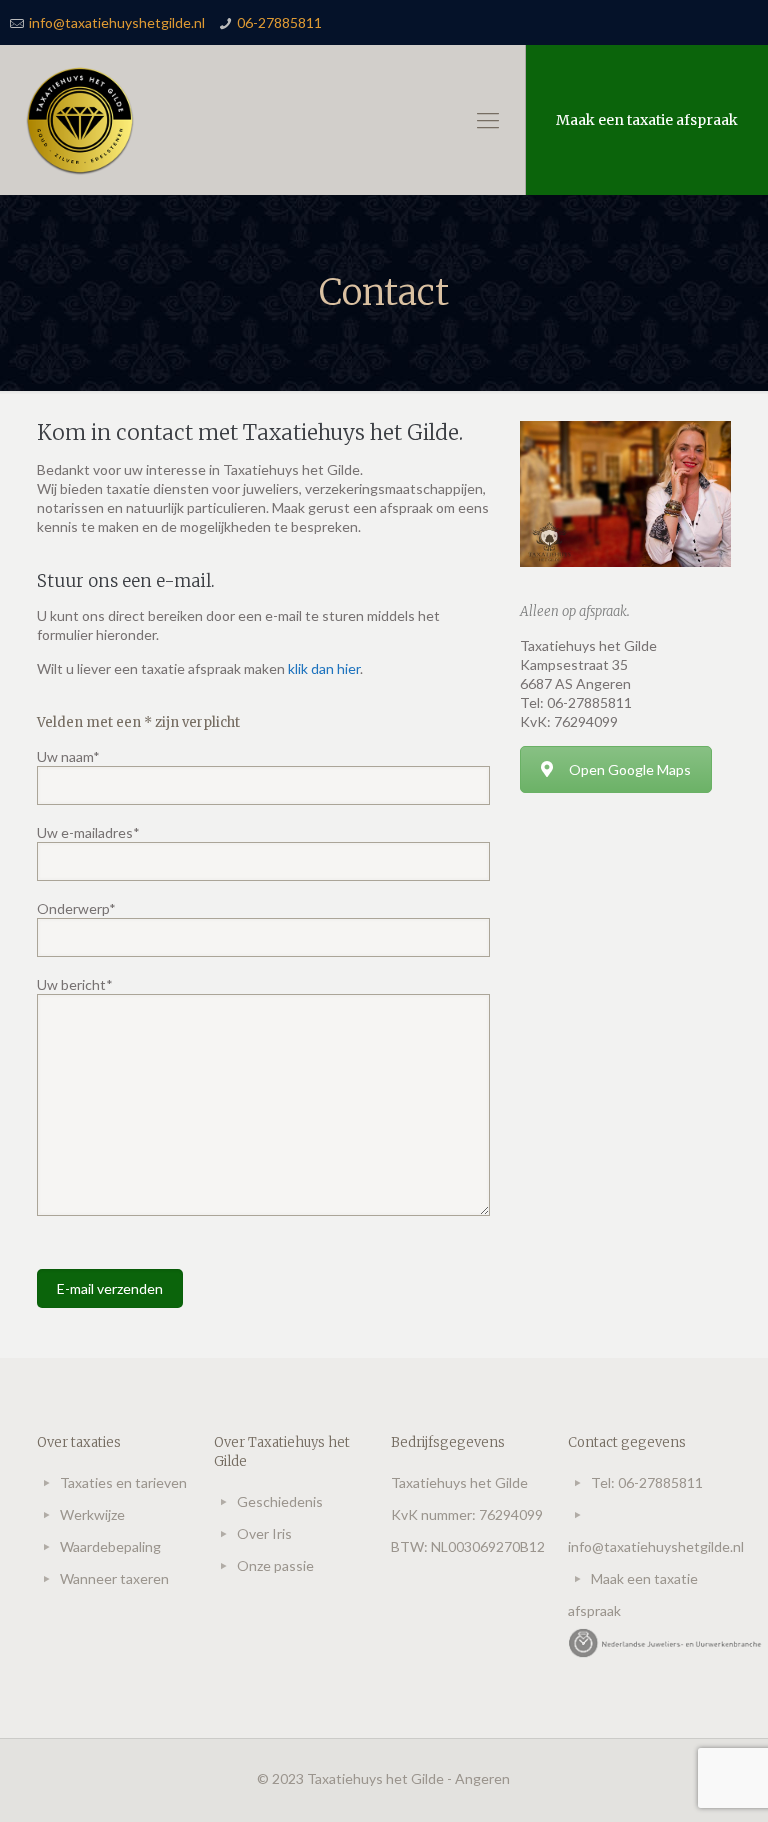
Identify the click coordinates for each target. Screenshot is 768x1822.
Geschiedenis (280, 1501)
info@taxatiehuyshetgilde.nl (117, 22)
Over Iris (264, 1533)
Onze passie (275, 1565)
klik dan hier (324, 668)
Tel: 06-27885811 (647, 1482)
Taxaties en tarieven (123, 1482)
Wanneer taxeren (114, 1578)
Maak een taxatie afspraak (647, 120)
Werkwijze (92, 1514)
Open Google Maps (630, 769)
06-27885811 (279, 22)
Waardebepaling (110, 1546)
